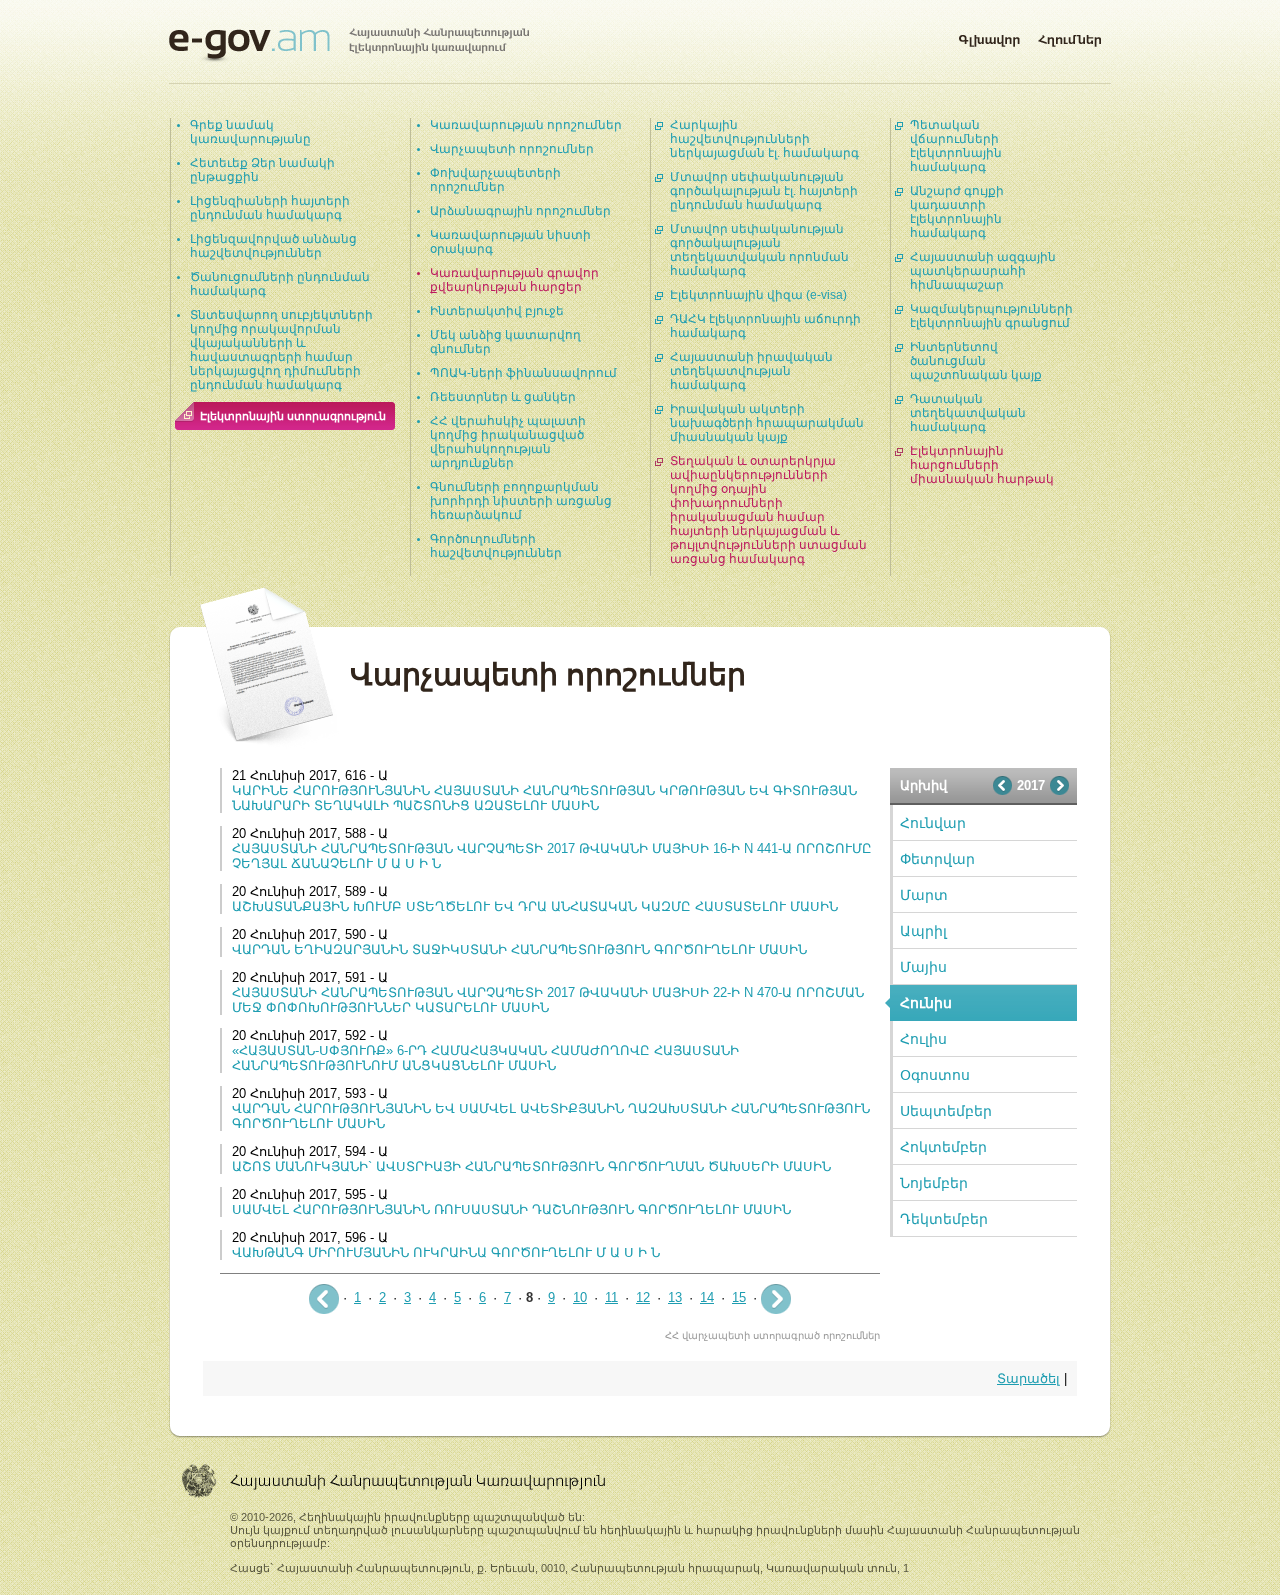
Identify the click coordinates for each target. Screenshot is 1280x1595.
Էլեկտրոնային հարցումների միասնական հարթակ (982, 465)
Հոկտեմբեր (943, 1147)
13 (675, 1297)
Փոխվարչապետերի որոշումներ (495, 180)
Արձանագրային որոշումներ (520, 211)
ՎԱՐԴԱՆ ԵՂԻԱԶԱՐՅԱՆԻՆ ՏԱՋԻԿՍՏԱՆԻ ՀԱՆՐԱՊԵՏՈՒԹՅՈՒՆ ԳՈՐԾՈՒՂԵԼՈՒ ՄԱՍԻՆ (519, 949)
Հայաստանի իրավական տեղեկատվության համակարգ (751, 371)
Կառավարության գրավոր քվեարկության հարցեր (514, 280)
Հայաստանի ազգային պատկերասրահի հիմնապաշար (983, 271)
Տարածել (1028, 1378)
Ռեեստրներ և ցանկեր (503, 397)
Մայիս (923, 967)
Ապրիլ (923, 931)
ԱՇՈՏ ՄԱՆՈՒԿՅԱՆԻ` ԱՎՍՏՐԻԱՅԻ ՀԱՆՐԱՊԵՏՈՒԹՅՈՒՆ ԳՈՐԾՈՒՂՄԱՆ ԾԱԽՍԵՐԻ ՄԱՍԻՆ (531, 1166)
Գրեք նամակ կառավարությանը (250, 132)
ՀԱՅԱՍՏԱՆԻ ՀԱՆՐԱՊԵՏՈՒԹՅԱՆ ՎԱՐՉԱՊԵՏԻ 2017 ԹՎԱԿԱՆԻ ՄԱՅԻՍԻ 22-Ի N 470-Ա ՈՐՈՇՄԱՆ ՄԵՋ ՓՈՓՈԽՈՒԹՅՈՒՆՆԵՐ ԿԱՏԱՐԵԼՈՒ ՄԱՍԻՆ (548, 1000)
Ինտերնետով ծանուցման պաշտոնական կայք (976, 361)
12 (643, 1297)
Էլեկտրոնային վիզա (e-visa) (758, 295)
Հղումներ (1070, 36)
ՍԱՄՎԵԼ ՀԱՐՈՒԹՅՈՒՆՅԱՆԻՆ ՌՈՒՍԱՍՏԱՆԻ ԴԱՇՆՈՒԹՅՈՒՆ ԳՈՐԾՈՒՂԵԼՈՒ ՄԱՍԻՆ (511, 1209)
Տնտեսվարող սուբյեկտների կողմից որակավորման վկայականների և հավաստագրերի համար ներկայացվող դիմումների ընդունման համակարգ (281, 350)
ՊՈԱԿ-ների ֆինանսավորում (523, 373)
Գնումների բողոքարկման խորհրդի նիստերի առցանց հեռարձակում (521, 501)
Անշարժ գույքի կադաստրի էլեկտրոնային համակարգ (957, 212)
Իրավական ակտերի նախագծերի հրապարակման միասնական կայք (767, 423)
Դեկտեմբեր (944, 1219)
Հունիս (926, 1003)
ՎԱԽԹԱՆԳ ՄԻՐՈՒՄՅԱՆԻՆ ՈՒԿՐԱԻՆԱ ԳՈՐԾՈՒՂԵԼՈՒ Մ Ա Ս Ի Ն (446, 1252)
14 (707, 1297)
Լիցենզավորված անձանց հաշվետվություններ (273, 246)
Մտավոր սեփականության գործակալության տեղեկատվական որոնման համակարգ (759, 250)
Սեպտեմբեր (946, 1111)
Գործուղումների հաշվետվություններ (496, 546)
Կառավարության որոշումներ (526, 125)
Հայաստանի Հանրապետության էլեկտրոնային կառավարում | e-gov (349, 45)
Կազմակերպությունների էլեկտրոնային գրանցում (991, 316)
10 (580, 1297)
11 (611, 1297)
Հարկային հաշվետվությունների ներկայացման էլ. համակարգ (764, 139)
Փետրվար (937, 859)
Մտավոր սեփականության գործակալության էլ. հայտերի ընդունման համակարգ (764, 191)
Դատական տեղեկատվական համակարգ (968, 413)
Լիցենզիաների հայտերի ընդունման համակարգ (270, 208)
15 (739, 1297)
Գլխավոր (989, 36)
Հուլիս (923, 1039)
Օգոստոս (935, 1075)
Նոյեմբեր (934, 1183)
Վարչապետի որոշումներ (512, 149)
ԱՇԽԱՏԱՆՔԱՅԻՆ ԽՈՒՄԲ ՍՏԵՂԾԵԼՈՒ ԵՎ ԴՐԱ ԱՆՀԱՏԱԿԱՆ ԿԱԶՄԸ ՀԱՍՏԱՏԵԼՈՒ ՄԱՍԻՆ (535, 906)
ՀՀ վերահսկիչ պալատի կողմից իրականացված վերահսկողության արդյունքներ (508, 442)
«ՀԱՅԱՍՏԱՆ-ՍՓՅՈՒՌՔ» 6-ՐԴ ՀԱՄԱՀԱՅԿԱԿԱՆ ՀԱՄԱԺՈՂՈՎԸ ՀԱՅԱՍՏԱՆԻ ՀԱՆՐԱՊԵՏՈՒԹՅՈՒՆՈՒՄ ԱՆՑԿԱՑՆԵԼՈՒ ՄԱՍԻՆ (485, 1058)
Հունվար (933, 823)
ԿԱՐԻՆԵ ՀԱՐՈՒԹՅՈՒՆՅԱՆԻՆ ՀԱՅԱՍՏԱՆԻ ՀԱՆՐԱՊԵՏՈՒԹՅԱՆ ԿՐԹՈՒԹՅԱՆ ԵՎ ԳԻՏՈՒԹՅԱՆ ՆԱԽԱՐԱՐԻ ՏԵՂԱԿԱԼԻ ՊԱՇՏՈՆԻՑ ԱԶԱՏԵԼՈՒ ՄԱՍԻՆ (544, 798)
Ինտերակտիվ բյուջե (497, 311)
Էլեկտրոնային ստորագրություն (293, 416)
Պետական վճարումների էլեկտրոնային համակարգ (956, 146)
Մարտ (924, 895)
